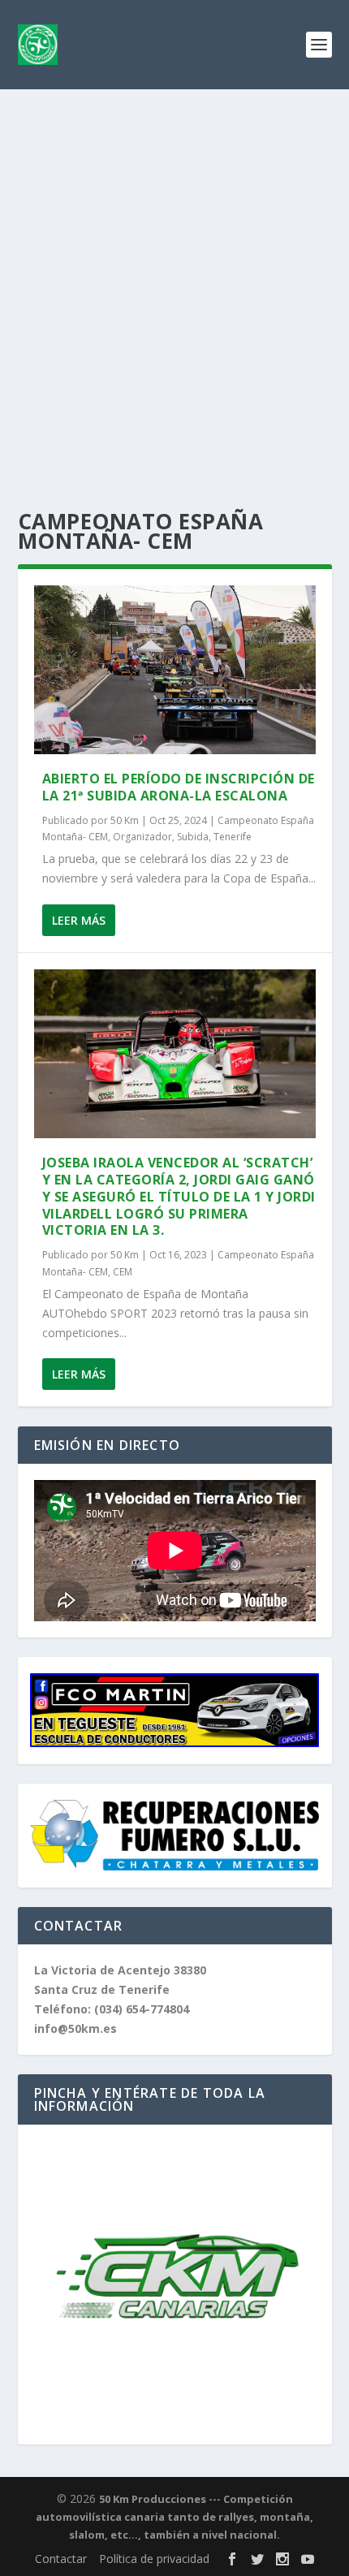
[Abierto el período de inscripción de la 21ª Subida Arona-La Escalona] (175, 670)
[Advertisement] (174, 272)
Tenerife (233, 837)
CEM (123, 1272)
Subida (193, 837)
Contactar (61, 2559)
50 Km (125, 820)
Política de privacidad (154, 2559)
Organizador (142, 837)
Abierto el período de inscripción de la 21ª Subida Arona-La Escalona (179, 787)
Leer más (79, 920)
